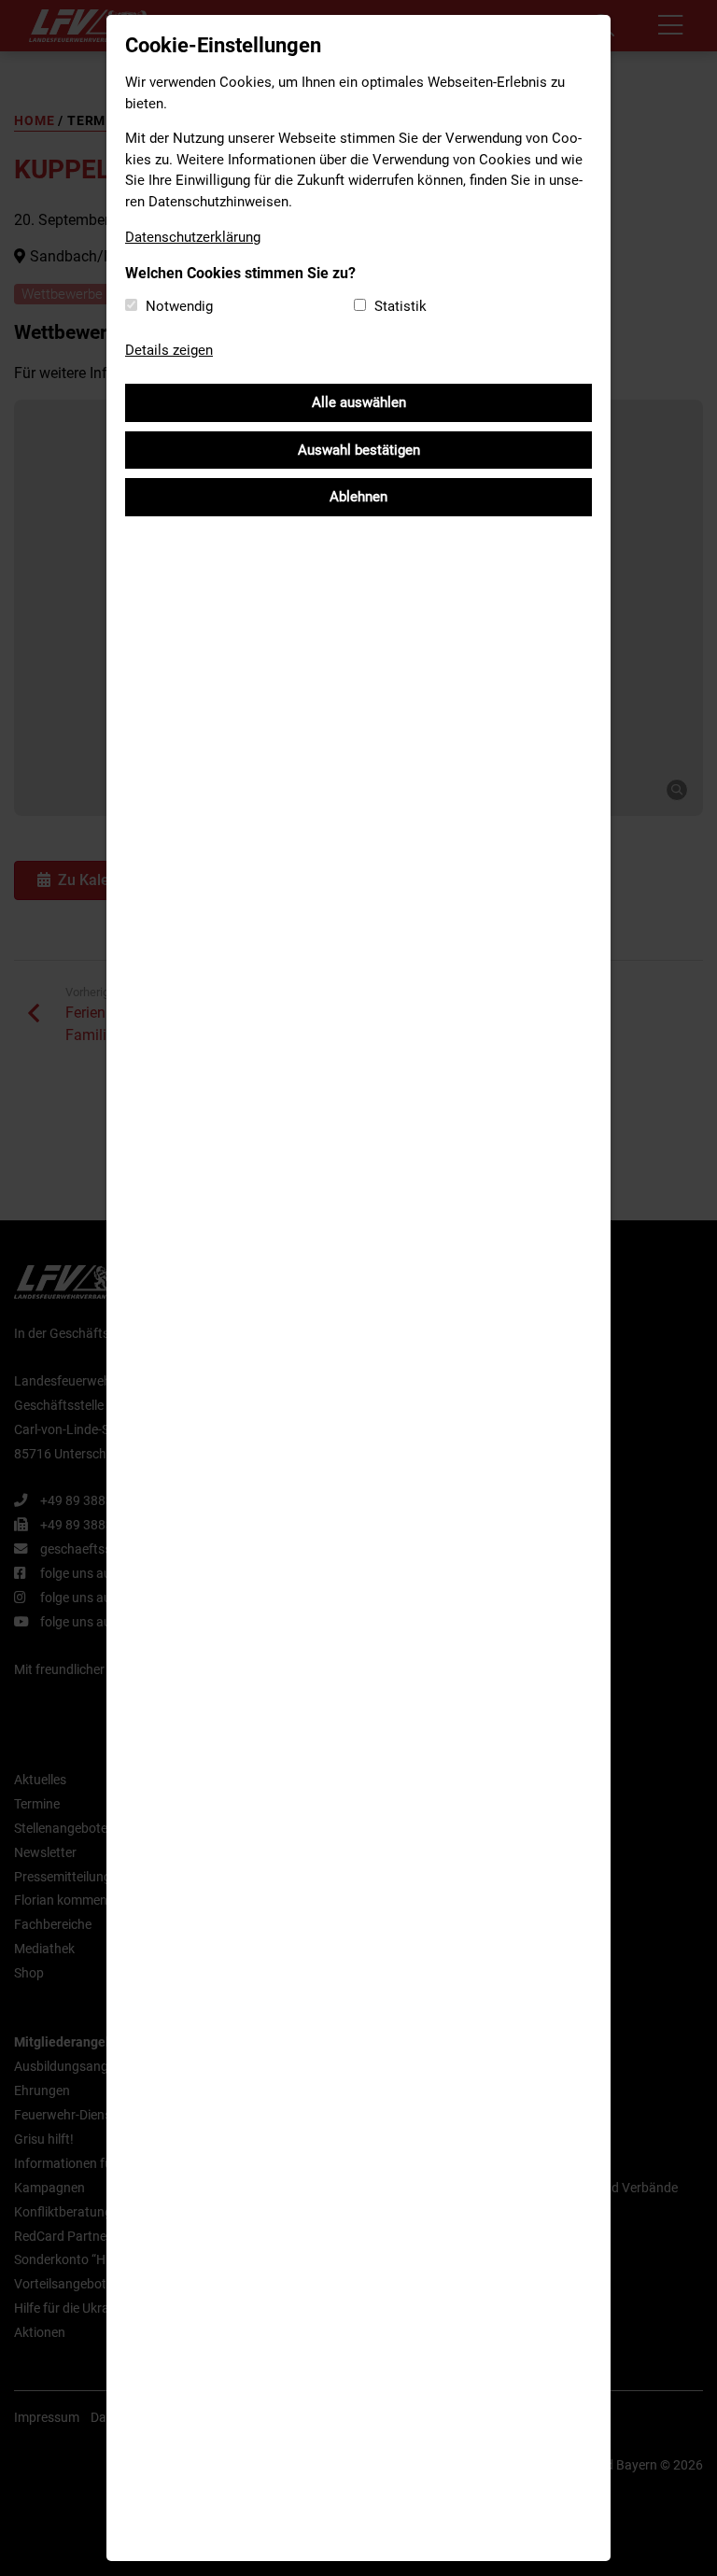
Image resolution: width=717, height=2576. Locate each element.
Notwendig (179, 306)
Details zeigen (169, 350)
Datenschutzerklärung (193, 237)
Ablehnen (358, 497)
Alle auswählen (359, 402)
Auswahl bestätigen (359, 450)
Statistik (401, 306)
